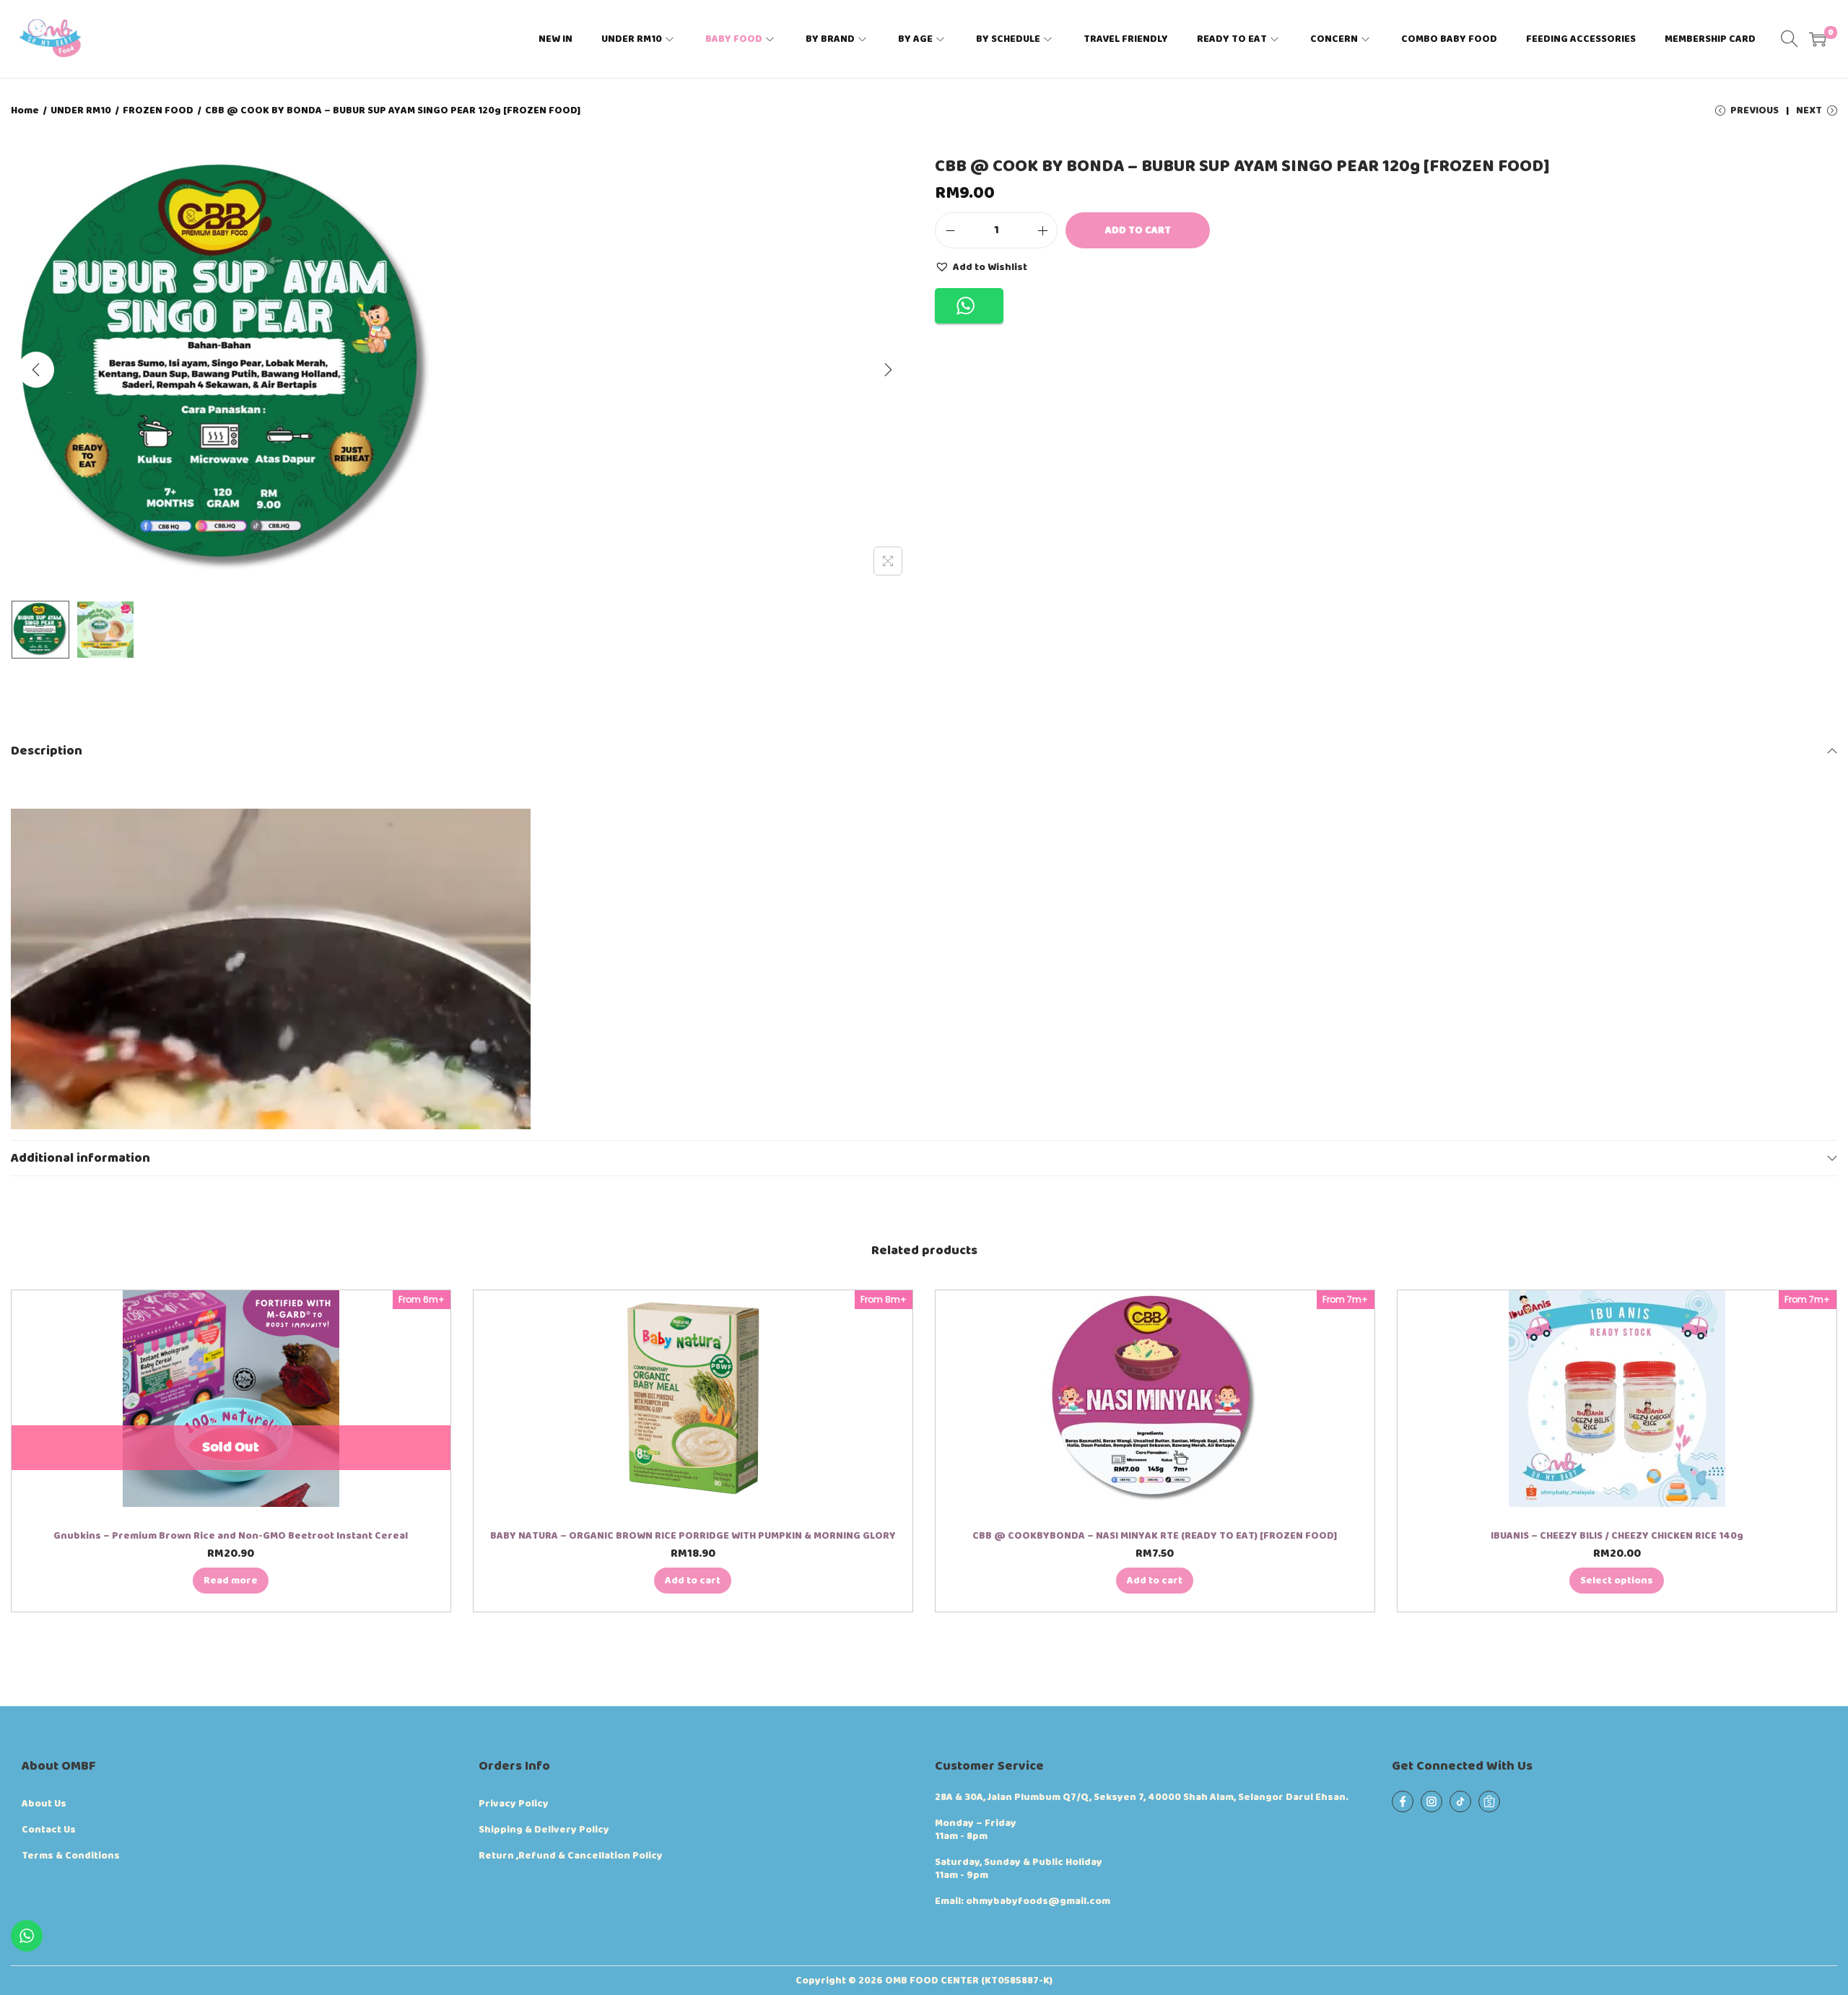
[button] (981, 266)
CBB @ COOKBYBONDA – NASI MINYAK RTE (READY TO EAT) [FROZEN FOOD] (1155, 1536)
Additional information (80, 1158)
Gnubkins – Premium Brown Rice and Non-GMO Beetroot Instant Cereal (231, 1536)
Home (25, 110)
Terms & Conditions (71, 1856)
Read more (231, 1581)
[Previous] (36, 370)
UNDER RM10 (81, 110)
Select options (1617, 1581)
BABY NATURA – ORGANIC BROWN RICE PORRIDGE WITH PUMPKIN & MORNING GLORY (693, 1536)
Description (47, 751)
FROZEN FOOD (158, 110)
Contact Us (49, 1830)
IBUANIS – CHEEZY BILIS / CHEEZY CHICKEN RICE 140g (1617, 1536)
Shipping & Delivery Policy (544, 1830)
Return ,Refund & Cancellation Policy (571, 1856)
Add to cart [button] (693, 1581)
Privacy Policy (514, 1804)
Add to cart (1138, 230)
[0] (1818, 39)
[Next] (888, 370)
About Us (44, 1804)
